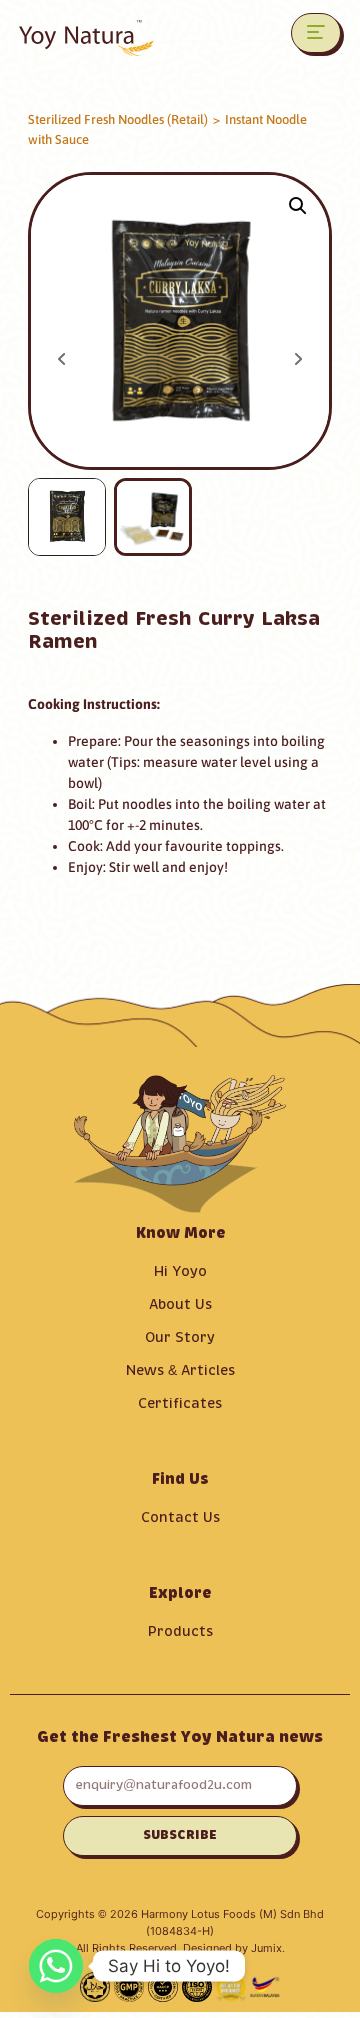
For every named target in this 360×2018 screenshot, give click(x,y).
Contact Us (180, 1518)
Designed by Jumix (232, 1948)
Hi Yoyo (180, 1272)
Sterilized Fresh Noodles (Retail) (118, 119)
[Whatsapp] (56, 1966)
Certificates (180, 1404)
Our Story (180, 1338)
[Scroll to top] (318, 1973)
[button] (298, 206)
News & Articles (180, 1371)
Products (180, 1632)
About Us (180, 1305)
